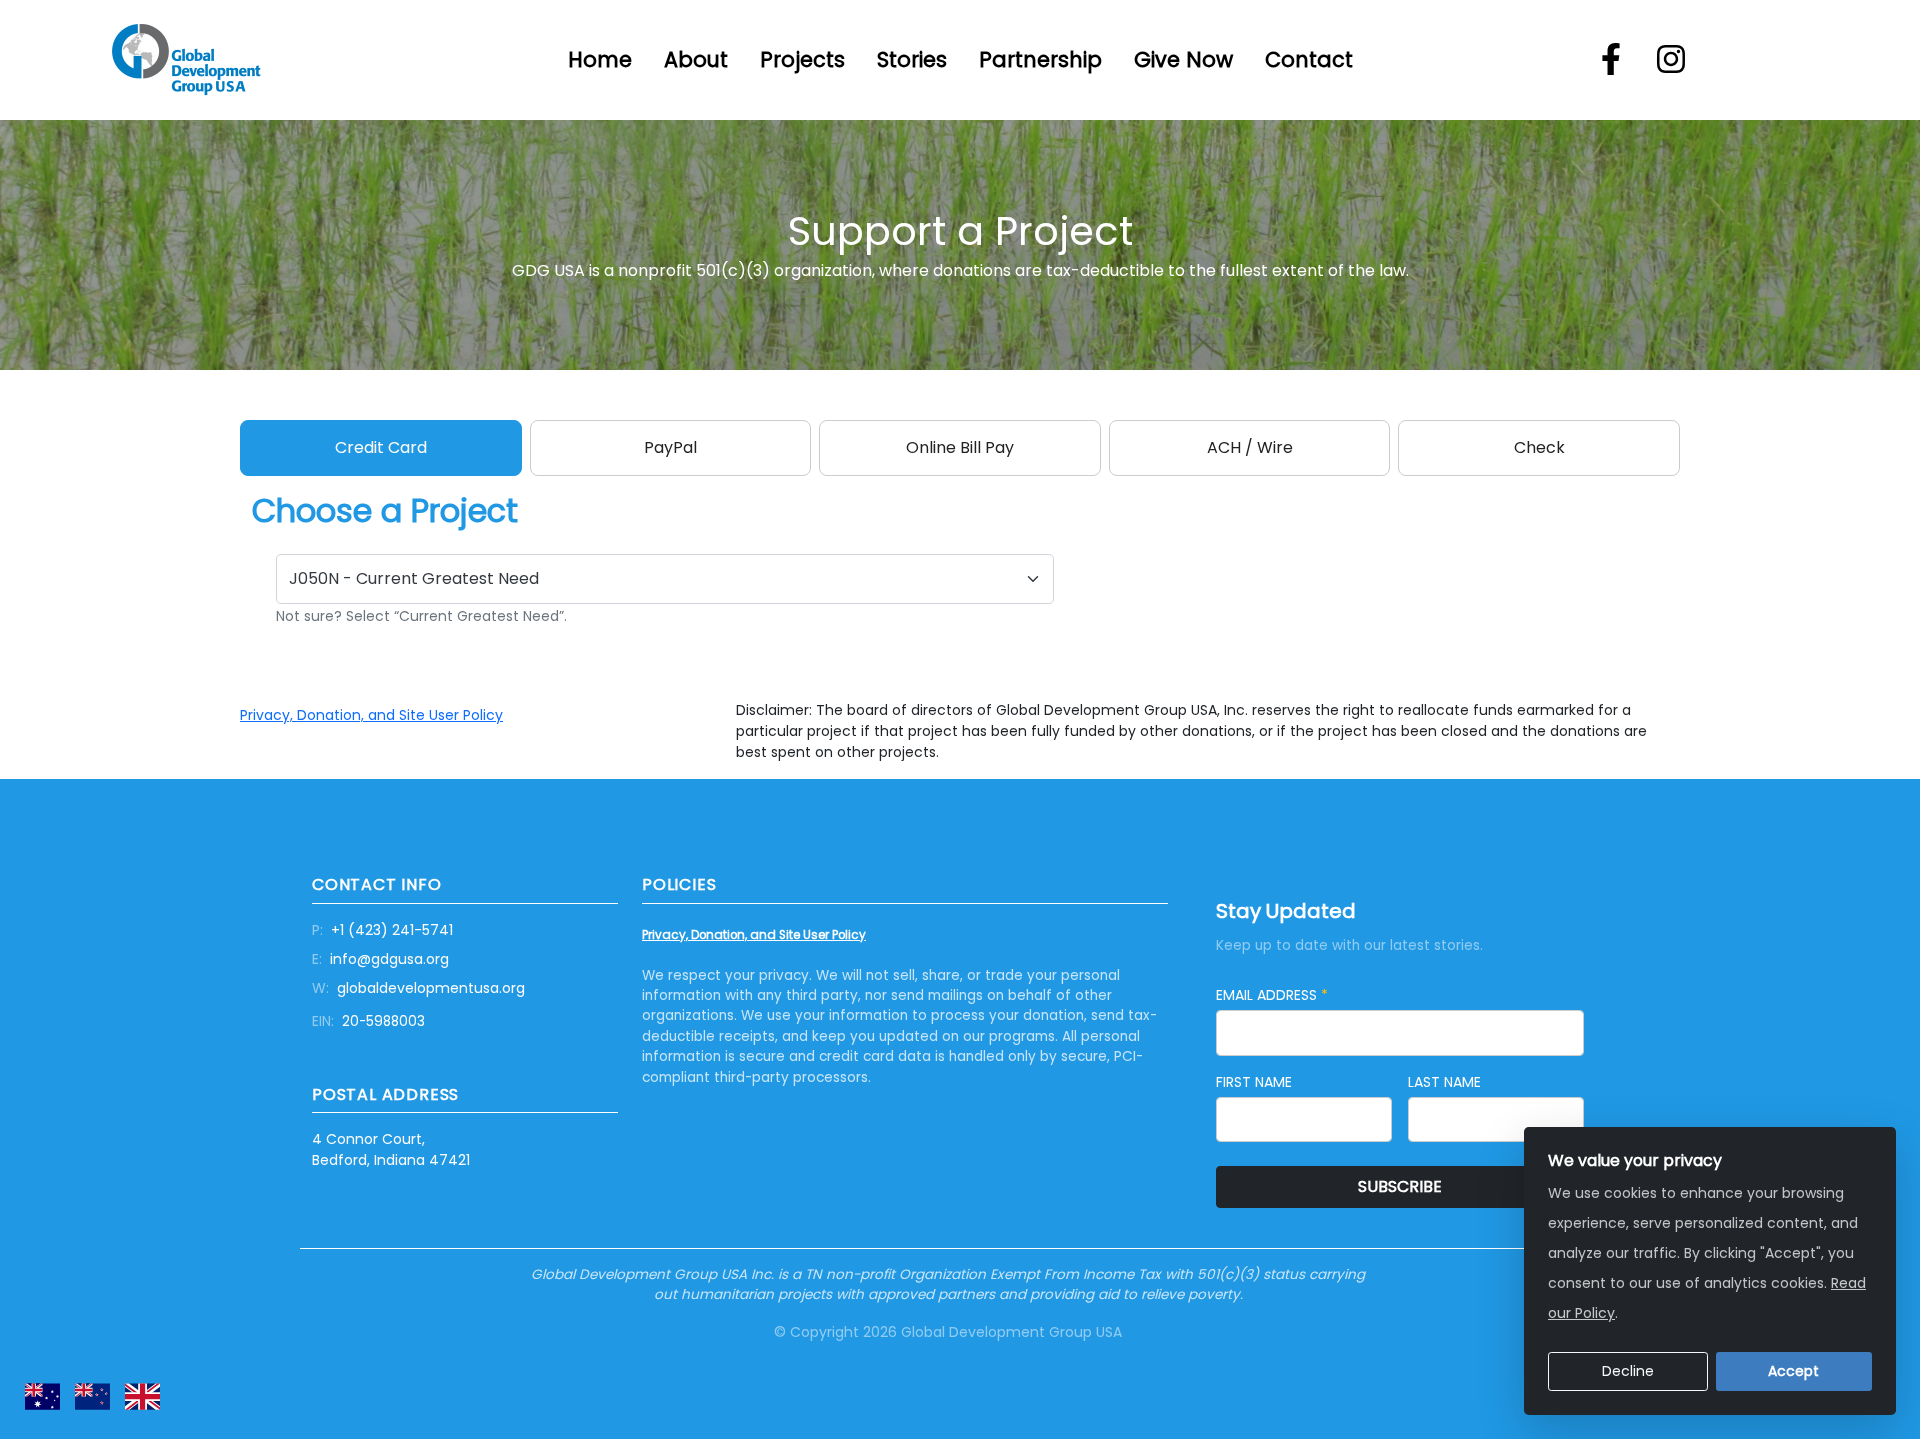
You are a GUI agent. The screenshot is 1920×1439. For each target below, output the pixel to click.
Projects (802, 59)
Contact (1309, 59)
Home (600, 59)
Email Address (1272, 995)
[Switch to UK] (142, 1396)
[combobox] (665, 579)
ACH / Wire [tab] (1250, 447)
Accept (1793, 1371)
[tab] (960, 448)
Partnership (1040, 59)
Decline (1628, 1371)
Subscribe (1400, 1186)
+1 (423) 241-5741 (382, 930)
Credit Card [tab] (381, 447)
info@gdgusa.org (380, 959)
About (696, 59)
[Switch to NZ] (92, 1396)
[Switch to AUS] (42, 1396)
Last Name (1444, 1082)
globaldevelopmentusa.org (418, 988)
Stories (912, 59)
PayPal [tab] (670, 447)
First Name (1254, 1082)
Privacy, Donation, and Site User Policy (371, 715)
